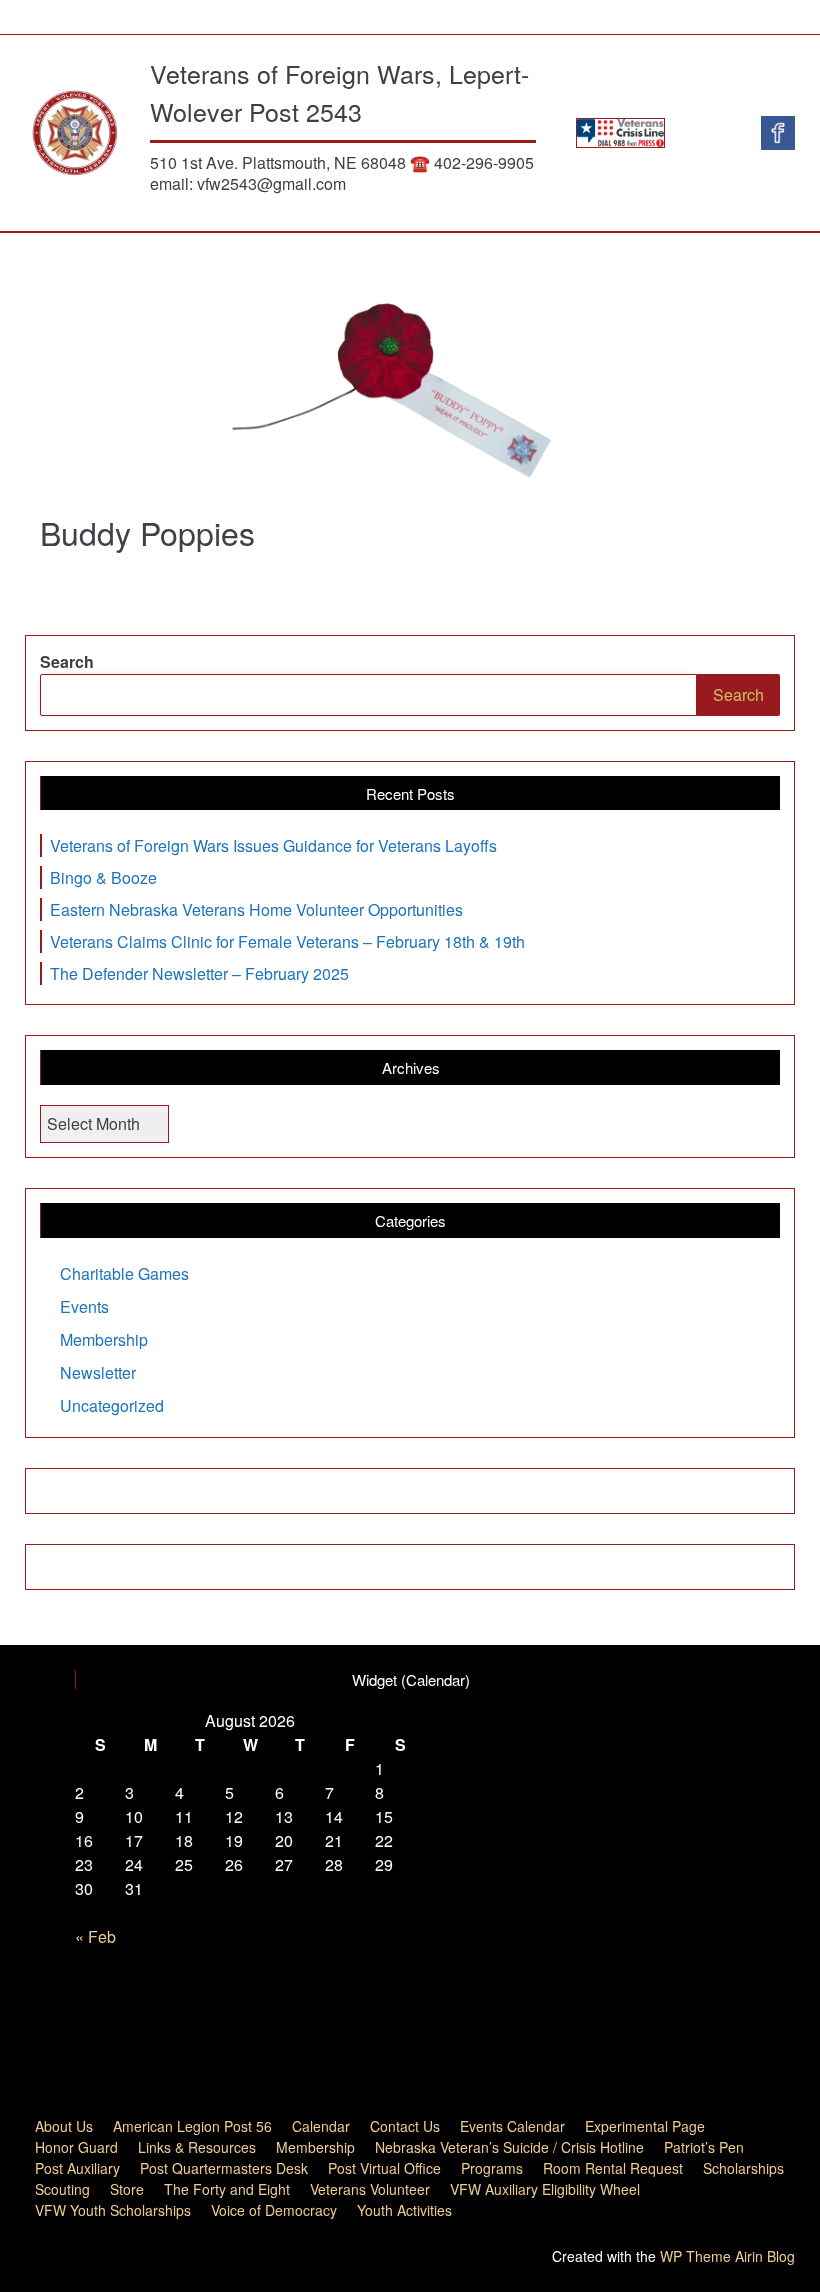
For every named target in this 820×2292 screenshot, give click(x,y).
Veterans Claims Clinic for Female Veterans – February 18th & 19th (287, 941)
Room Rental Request (613, 2168)
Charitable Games (124, 1273)
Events (84, 1306)
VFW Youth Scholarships (113, 2210)
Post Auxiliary (77, 2168)
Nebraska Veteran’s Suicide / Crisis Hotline (509, 2147)
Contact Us (405, 2126)
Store (127, 2189)
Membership (104, 1339)
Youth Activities (404, 2210)
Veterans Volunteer (370, 2189)
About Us (64, 2126)
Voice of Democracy (274, 2210)
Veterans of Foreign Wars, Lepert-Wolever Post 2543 (339, 92)
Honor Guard (76, 2147)
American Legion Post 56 (192, 2126)
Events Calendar (512, 2126)
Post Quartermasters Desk (224, 2168)
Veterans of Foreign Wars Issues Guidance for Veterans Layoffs (273, 845)
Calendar (321, 2126)
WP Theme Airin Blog (727, 2256)
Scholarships (743, 2168)
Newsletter (98, 1372)
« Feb (95, 1936)
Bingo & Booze (103, 877)
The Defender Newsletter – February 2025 (199, 973)
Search (67, 661)
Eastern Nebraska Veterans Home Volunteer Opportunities (256, 909)
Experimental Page (645, 2126)
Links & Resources (197, 2147)
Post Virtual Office (384, 2168)
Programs (492, 2168)
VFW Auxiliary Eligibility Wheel (545, 2189)
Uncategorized (112, 1405)
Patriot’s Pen (704, 2147)
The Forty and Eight (227, 2189)
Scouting (62, 2189)
